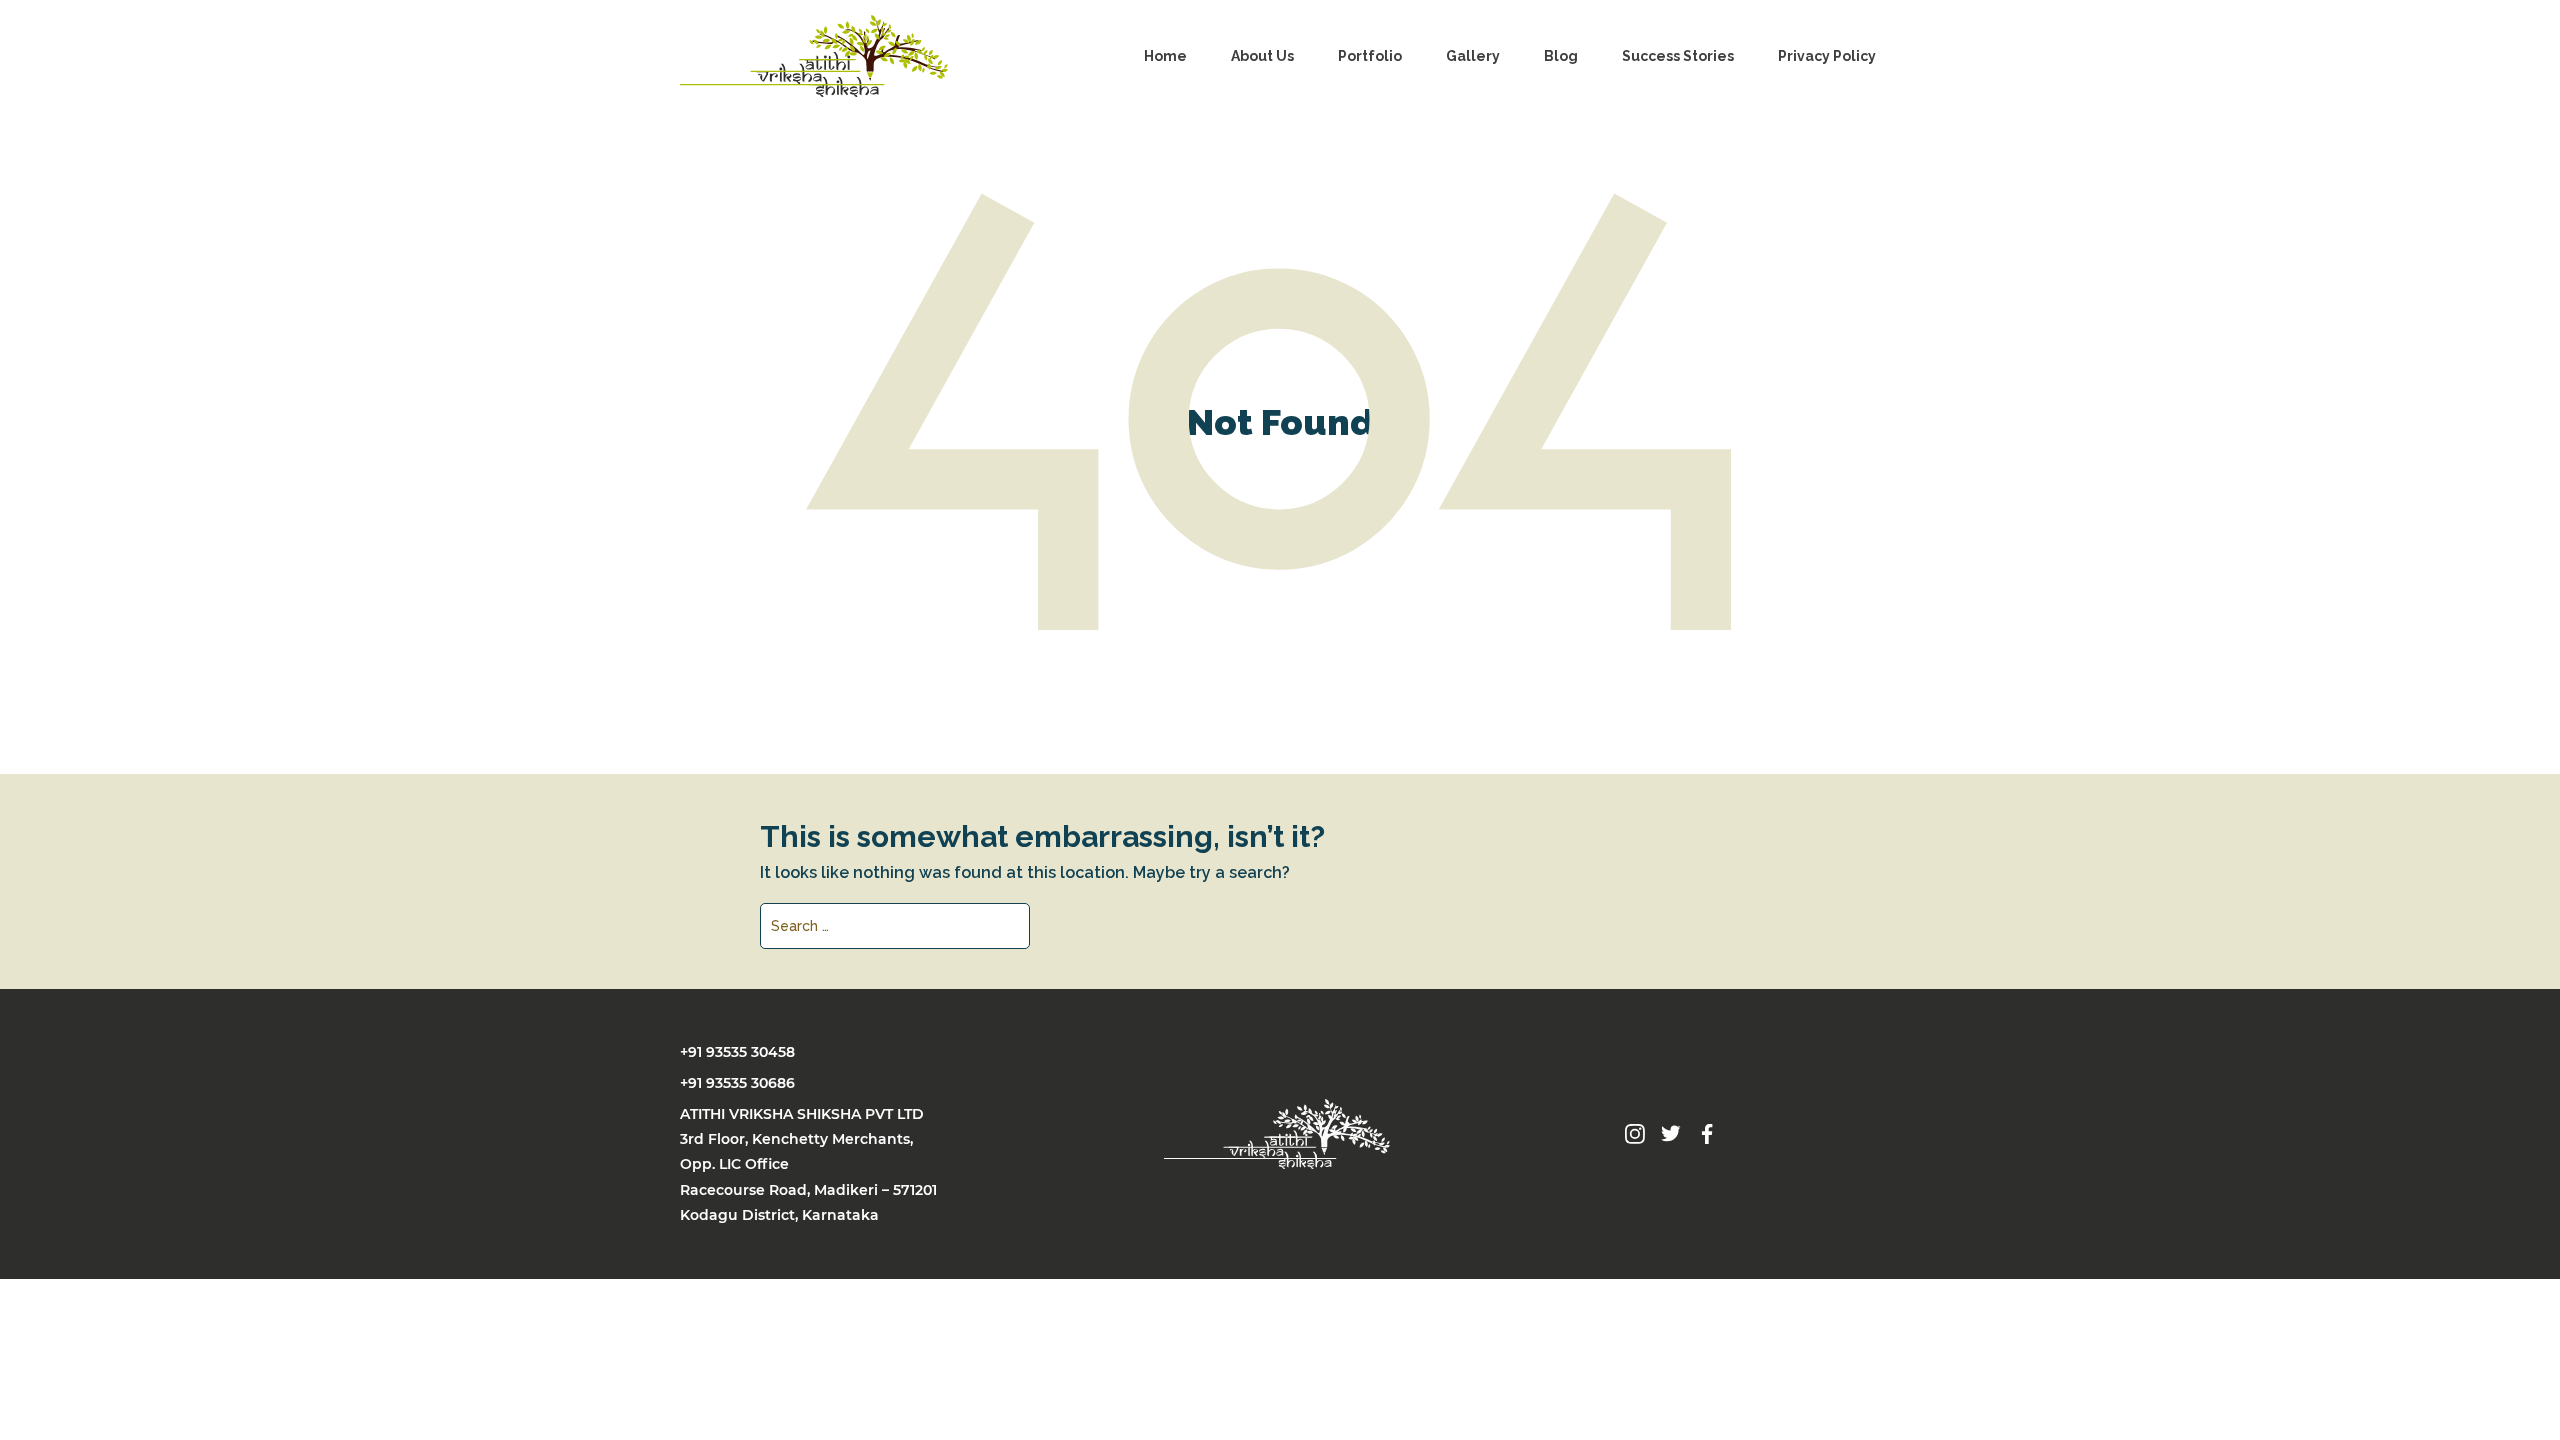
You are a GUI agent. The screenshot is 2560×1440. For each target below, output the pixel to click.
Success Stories (1678, 56)
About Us (1262, 56)
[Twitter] (1671, 1132)
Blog (1561, 56)
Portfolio (1370, 56)
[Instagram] (1635, 1132)
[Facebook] (1707, 1132)
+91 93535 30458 (737, 1052)
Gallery (1473, 56)
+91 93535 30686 (737, 1083)
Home (1165, 56)
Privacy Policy (1827, 56)
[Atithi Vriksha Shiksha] (814, 56)
